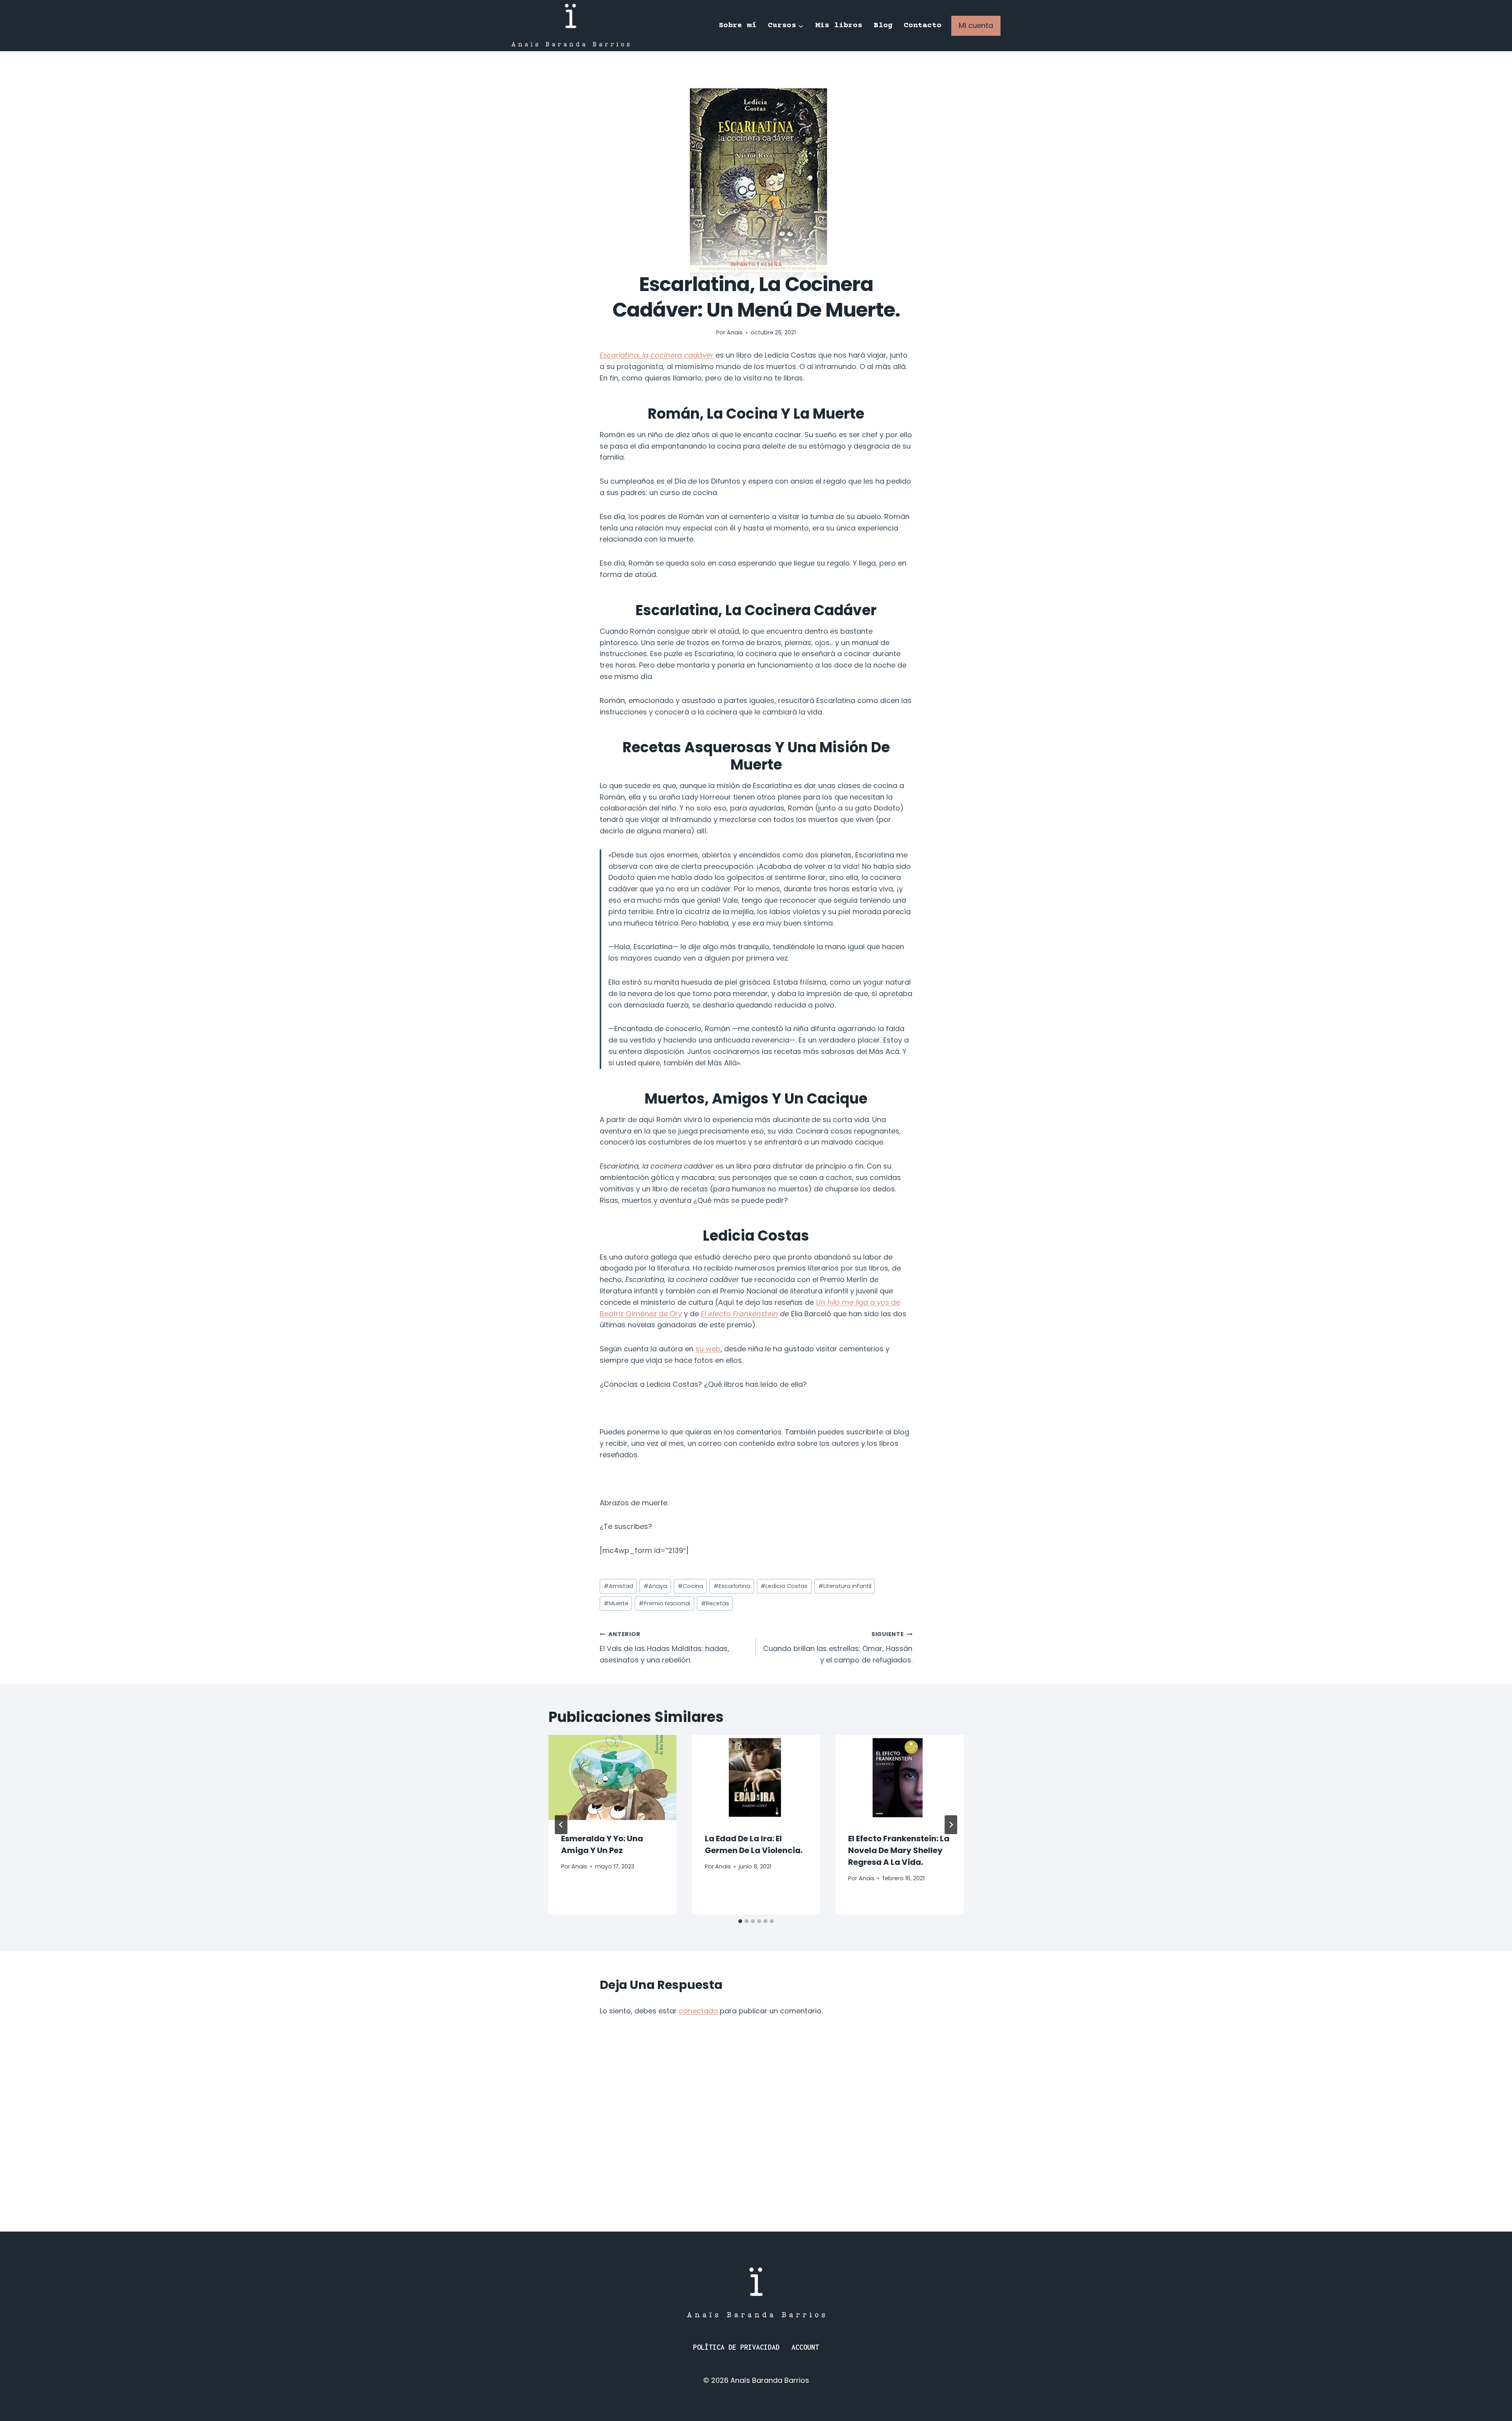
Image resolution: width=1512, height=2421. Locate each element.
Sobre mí (737, 25)
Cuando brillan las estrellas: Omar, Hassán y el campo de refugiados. (838, 1647)
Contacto (923, 25)
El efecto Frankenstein (739, 1314)
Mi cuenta (976, 25)
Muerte (616, 1603)
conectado (698, 2011)
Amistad (618, 1586)
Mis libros (839, 25)
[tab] (740, 1921)
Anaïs (735, 332)
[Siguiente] (951, 1825)
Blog (883, 25)
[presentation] (612, 1777)
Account (805, 2347)
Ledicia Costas (784, 1586)
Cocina (690, 1586)
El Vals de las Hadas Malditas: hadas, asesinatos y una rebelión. (664, 1647)
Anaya (655, 1586)
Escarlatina (732, 1586)
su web (708, 1349)
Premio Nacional (664, 1603)
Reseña (771, 264)
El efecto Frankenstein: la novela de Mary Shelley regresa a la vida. (899, 1850)
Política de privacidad (736, 2347)
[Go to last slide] (561, 1825)
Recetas (715, 1603)
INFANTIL (743, 264)
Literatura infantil (845, 1586)
